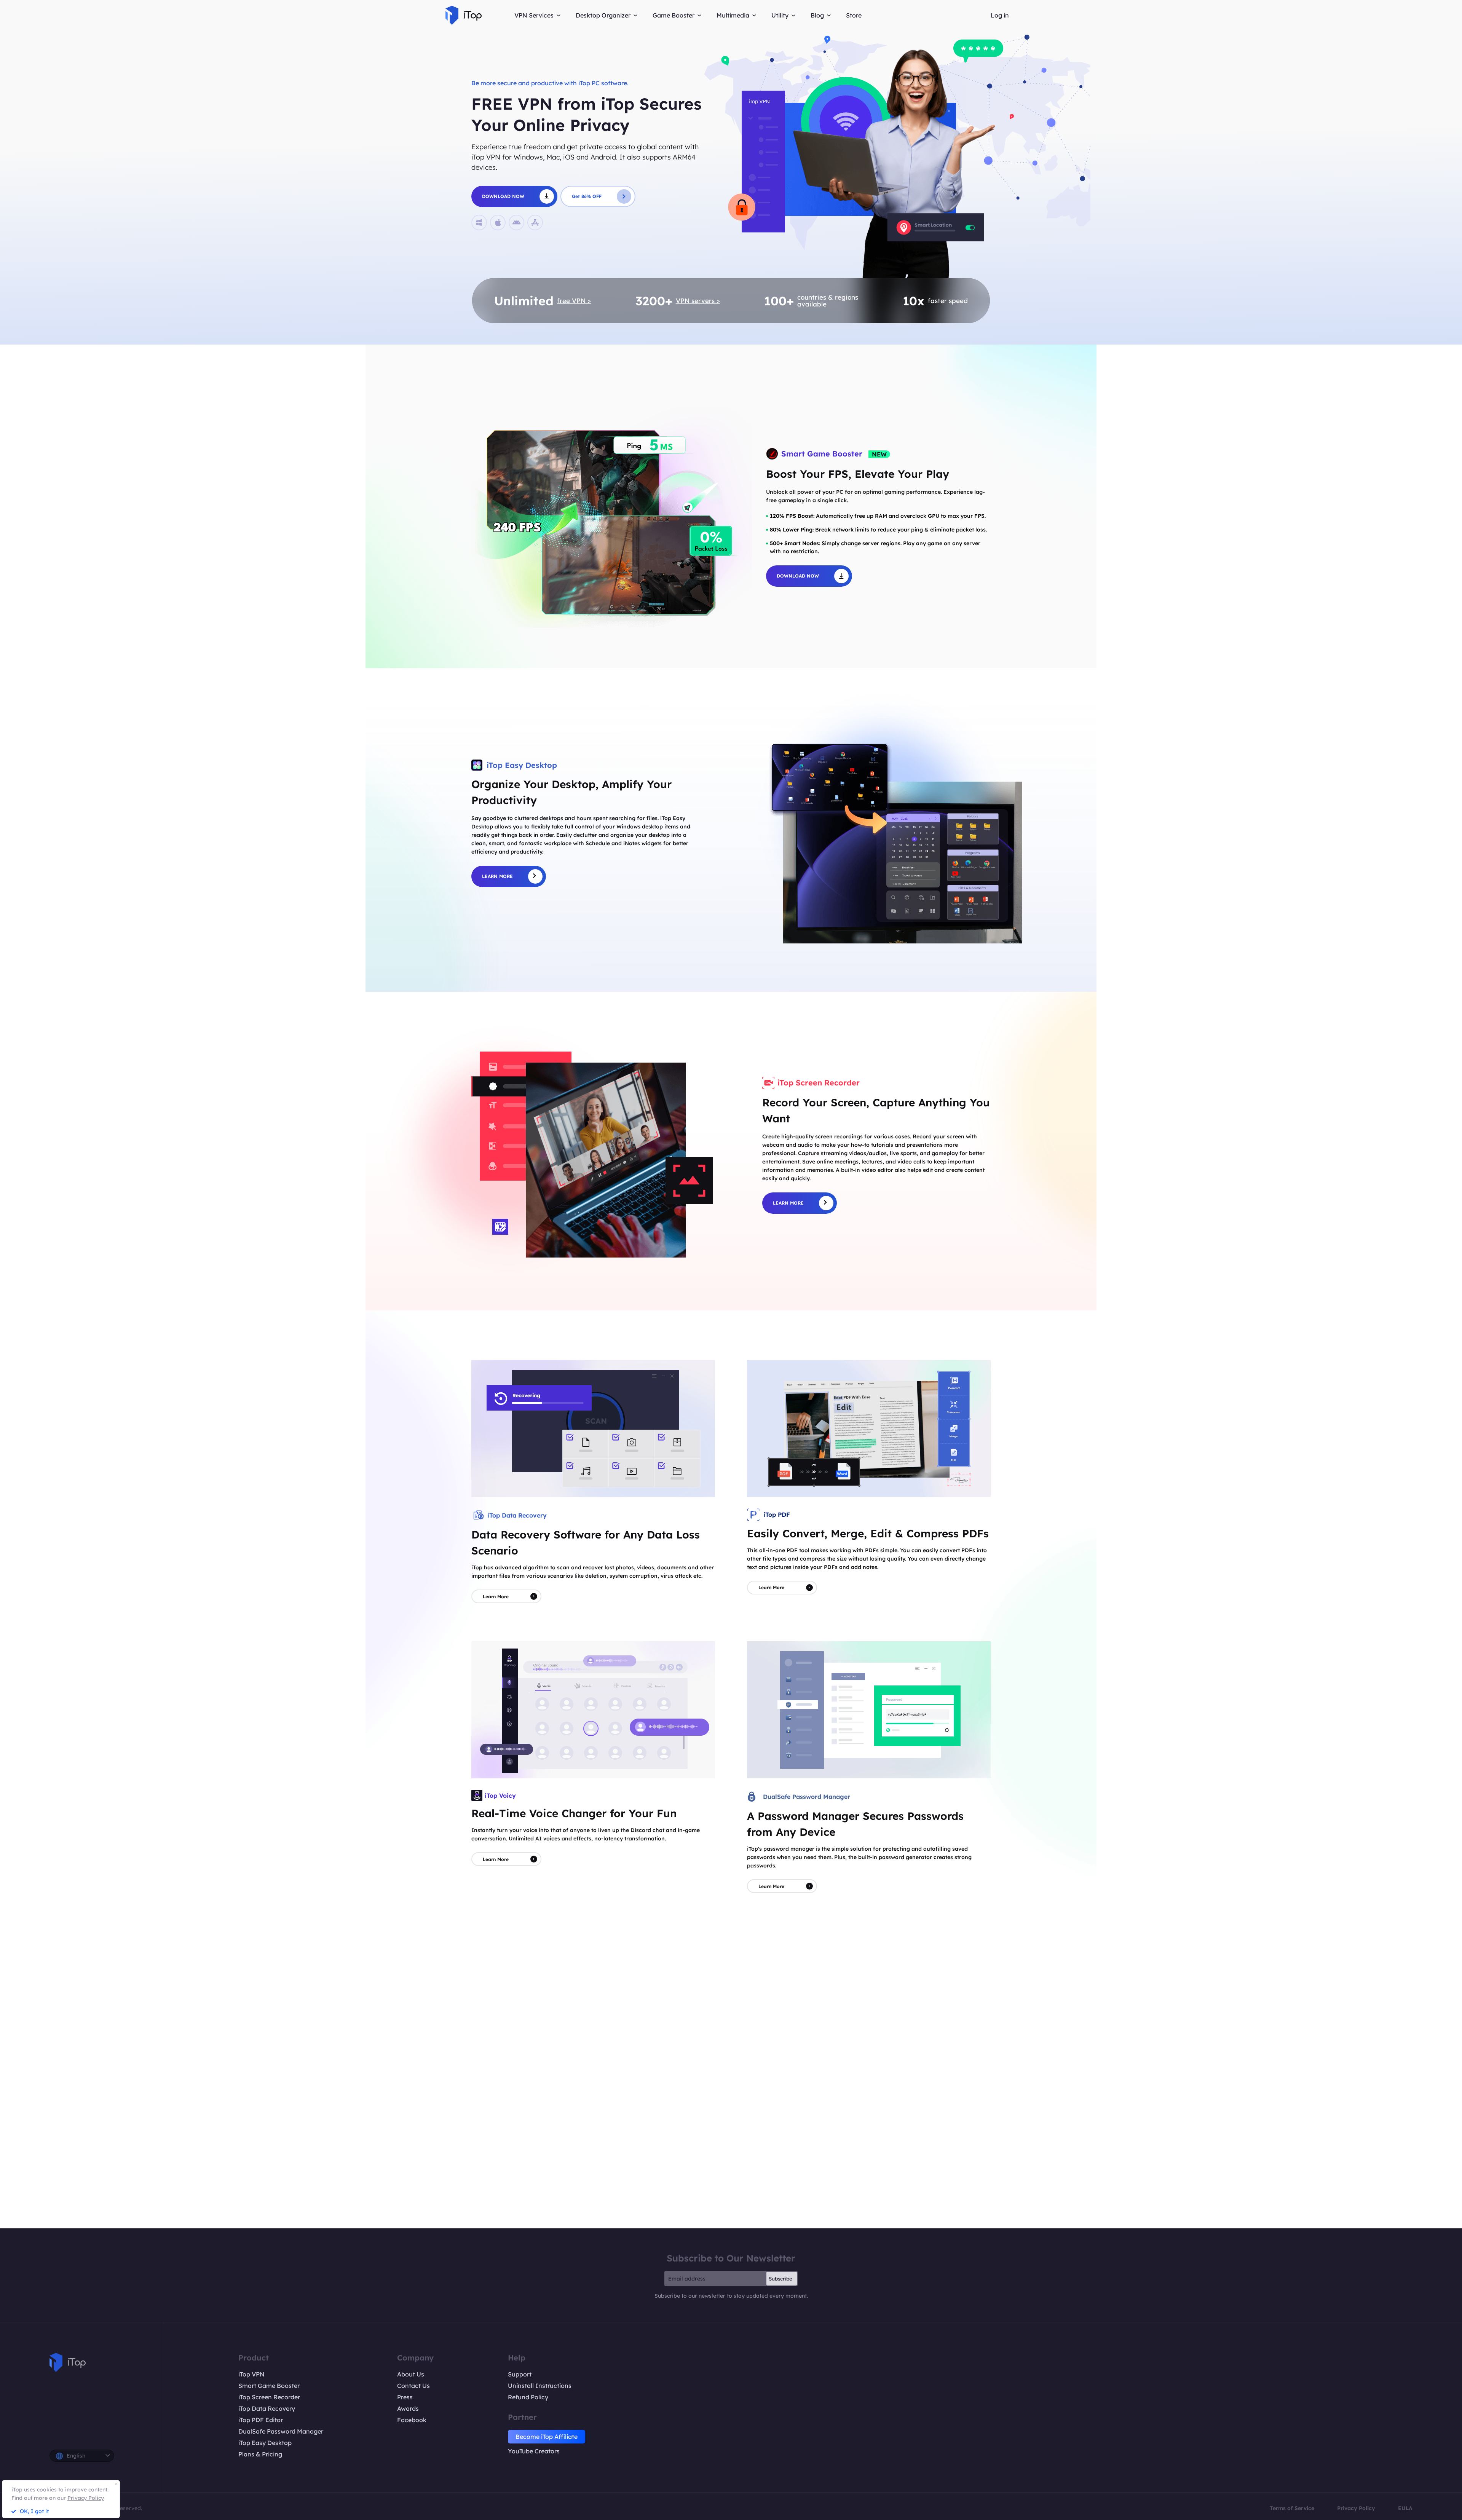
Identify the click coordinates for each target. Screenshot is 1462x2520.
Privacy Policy (1356, 2508)
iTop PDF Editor (261, 2420)
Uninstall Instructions (540, 2386)
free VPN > (574, 301)
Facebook (412, 2420)
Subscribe (780, 2279)
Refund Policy (528, 2397)
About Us (411, 2374)
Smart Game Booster (269, 2386)
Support (520, 2374)
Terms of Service (1292, 2508)
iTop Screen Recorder (269, 2397)
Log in (1000, 15)
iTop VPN (251, 2374)
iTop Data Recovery (267, 2408)
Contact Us (413, 2386)
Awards (408, 2408)
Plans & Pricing (260, 2454)
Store (854, 15)
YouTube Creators (534, 2451)
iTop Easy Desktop (265, 2443)
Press (405, 2397)
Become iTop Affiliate (547, 2437)
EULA (1405, 2508)
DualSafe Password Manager (281, 2431)
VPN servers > (698, 301)
